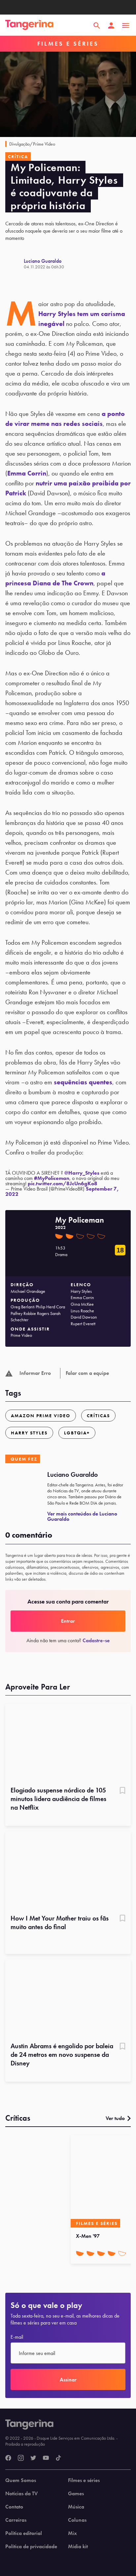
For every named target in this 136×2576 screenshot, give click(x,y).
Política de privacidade (31, 2547)
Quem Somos (21, 2480)
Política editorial (24, 2533)
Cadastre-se (96, 1640)
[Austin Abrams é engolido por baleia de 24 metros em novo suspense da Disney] (68, 1999)
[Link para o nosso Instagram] (21, 2458)
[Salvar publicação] (122, 1791)
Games (76, 2494)
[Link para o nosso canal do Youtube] (46, 2458)
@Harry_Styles (82, 1173)
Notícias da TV (21, 2494)
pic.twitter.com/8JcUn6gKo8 (63, 1183)
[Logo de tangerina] (29, 25)
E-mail (17, 2337)
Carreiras (16, 2520)
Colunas (77, 2520)
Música (76, 2507)
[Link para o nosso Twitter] (33, 2458)
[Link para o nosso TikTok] (58, 2458)
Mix (72, 2533)
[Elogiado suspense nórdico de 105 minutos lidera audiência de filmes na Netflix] (68, 1743)
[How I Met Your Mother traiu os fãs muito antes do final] (68, 1871)
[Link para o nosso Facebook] (8, 2458)
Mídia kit (78, 2547)
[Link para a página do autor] (15, 264)
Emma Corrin (27, 473)
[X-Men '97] (102, 2181)
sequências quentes (83, 1082)
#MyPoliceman (52, 1178)
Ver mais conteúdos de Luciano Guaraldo (82, 1516)
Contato (14, 2507)
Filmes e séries (84, 2480)
